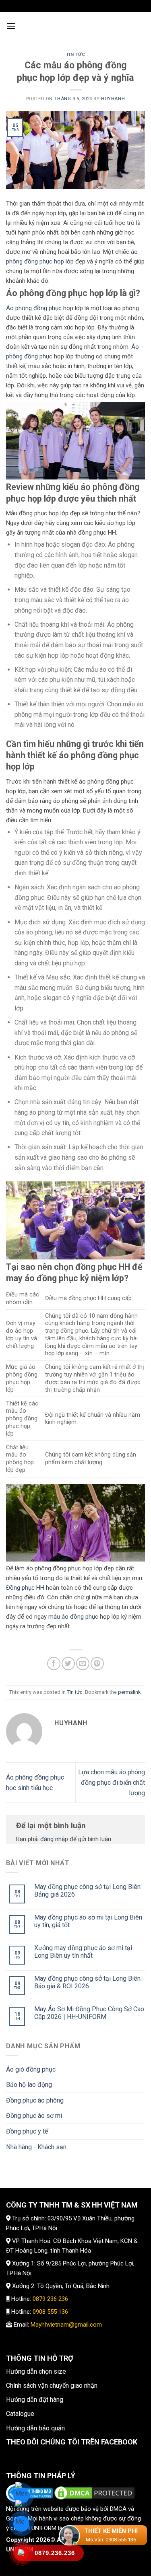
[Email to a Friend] (83, 1663)
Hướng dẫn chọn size (36, 2371)
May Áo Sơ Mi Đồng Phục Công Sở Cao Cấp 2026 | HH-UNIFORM (89, 2013)
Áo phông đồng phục (34, 308)
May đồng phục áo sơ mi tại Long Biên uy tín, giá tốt (88, 1921)
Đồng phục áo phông (35, 2100)
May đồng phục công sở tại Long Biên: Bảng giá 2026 (88, 1891)
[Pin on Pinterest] (97, 1663)
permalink (129, 1692)
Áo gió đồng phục (31, 2069)
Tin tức (76, 55)
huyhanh (113, 99)
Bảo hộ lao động (29, 2085)
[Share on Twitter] (68, 1663)
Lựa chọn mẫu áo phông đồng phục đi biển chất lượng (112, 1782)
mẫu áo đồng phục (73, 1617)
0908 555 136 (50, 2312)
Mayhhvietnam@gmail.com (66, 2325)
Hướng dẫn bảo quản (35, 2428)
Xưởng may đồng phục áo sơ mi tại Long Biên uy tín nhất (83, 1952)
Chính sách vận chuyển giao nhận (52, 2386)
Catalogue (20, 2414)
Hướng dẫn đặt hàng (35, 2400)
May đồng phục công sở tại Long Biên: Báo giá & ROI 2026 (88, 1982)
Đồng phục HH (25, 1588)
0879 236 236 (50, 2299)
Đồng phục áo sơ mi (34, 2116)
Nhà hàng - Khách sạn (36, 2147)
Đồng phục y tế (27, 2131)
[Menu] (11, 26)
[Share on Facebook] (54, 1663)
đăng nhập (54, 1839)
